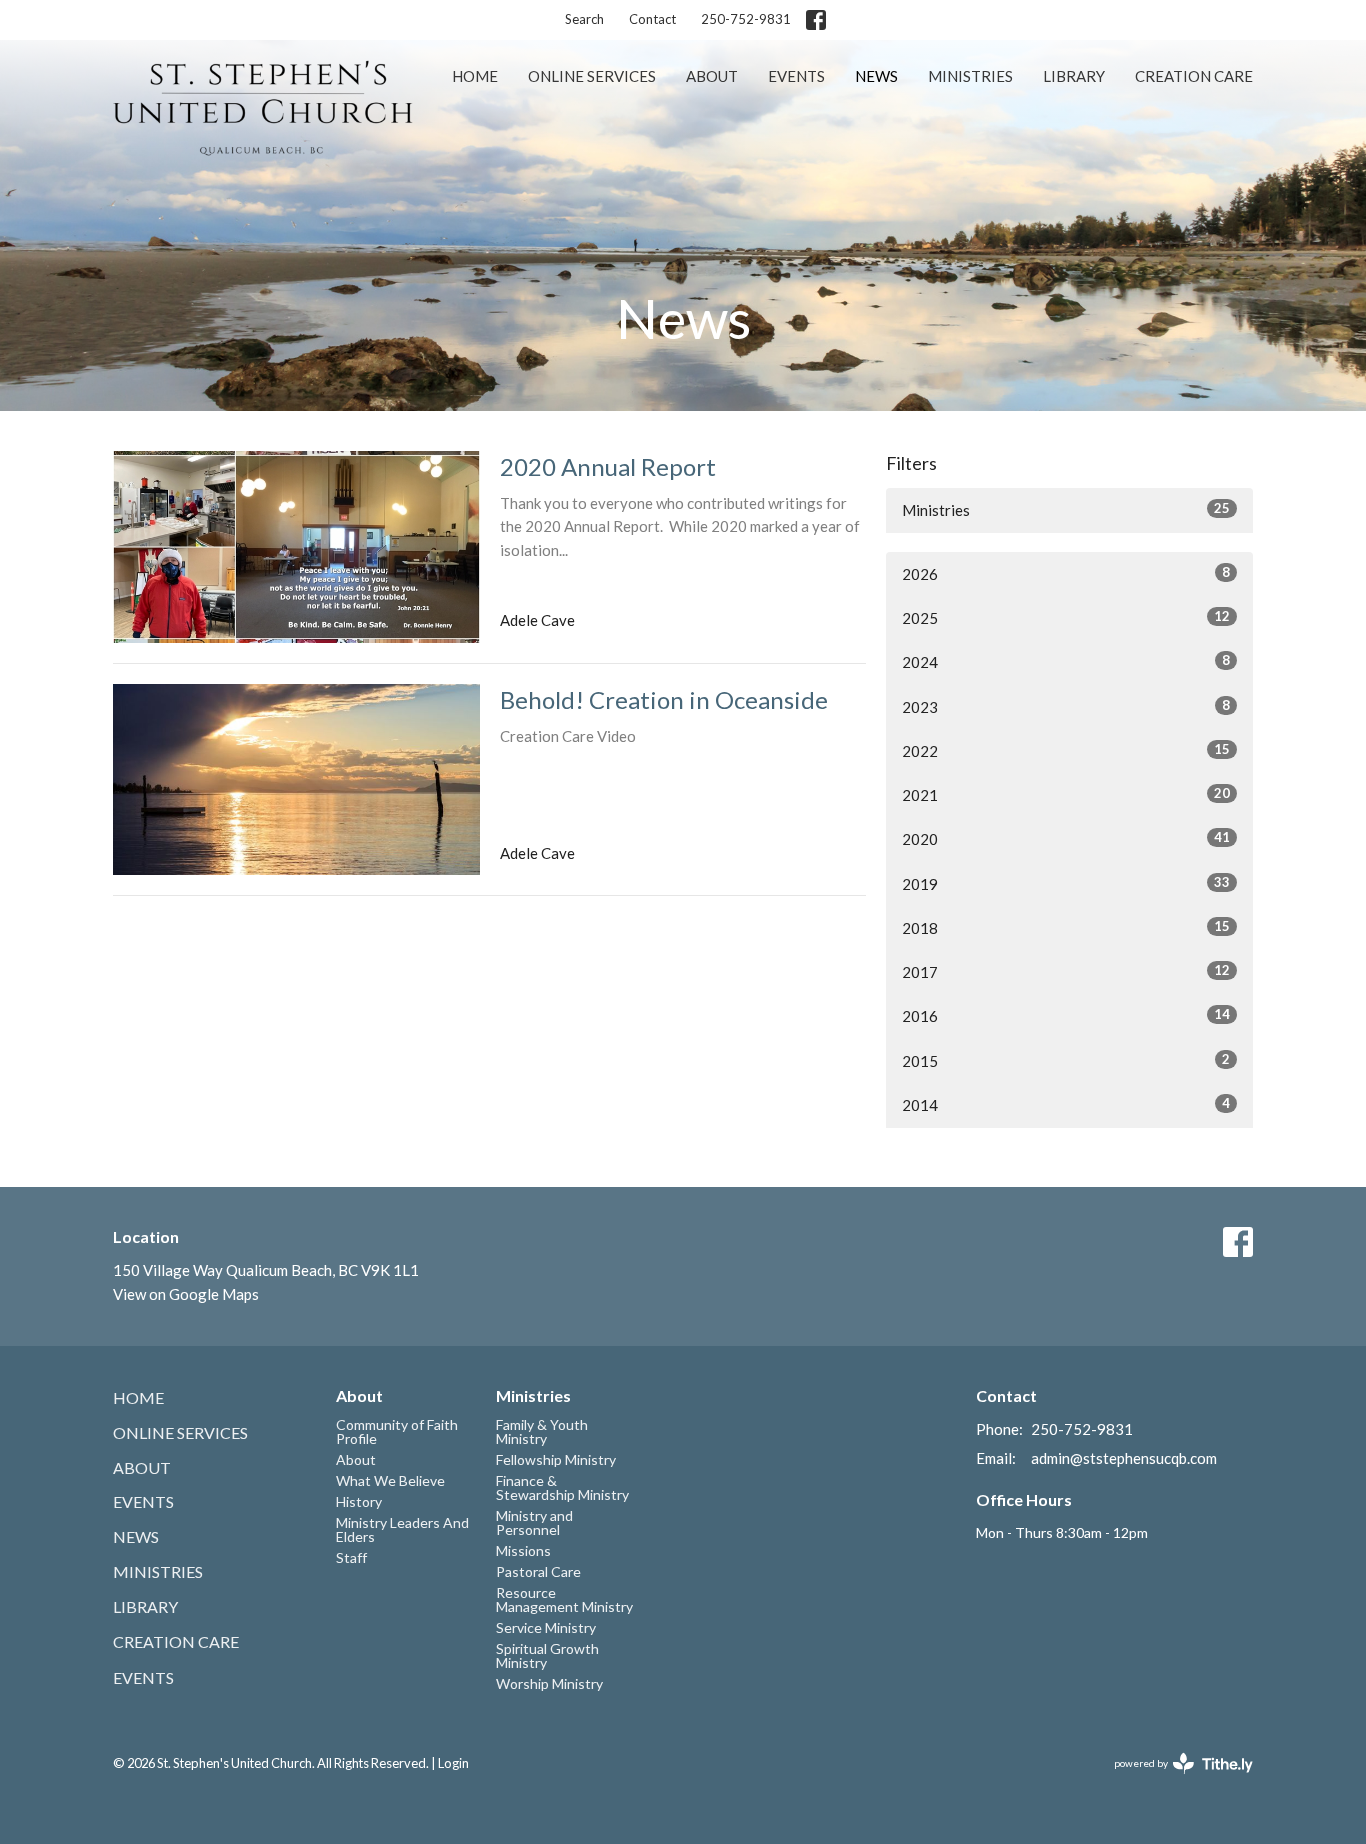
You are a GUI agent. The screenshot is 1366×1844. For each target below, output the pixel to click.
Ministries (970, 76)
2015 (1066, 1060)
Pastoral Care (538, 1571)
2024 (1066, 661)
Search (584, 19)
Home (475, 76)
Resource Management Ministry (564, 1599)
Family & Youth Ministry (542, 1431)
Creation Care (1194, 76)
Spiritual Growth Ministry (547, 1655)
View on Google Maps (186, 1294)
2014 (1066, 1104)
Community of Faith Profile (397, 1431)
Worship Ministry (549, 1683)
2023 (1066, 706)
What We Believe (390, 1480)
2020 (1066, 838)
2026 (1066, 573)
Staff (351, 1557)
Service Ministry (546, 1627)
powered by (1173, 1780)
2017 (1066, 971)
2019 (1066, 883)
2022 (1066, 750)
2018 (1066, 927)
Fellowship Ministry (556, 1459)
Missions (523, 1550)
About (712, 76)
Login (453, 1763)
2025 (1066, 617)
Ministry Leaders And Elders (402, 1529)
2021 (1066, 794)
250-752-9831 (746, 19)
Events (796, 76)
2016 (1066, 1015)
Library (1074, 76)
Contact (652, 19)
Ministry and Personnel (534, 1522)
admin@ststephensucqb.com (1124, 1458)
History (359, 1501)
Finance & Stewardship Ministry (562, 1487)
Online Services (592, 76)
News (876, 76)
